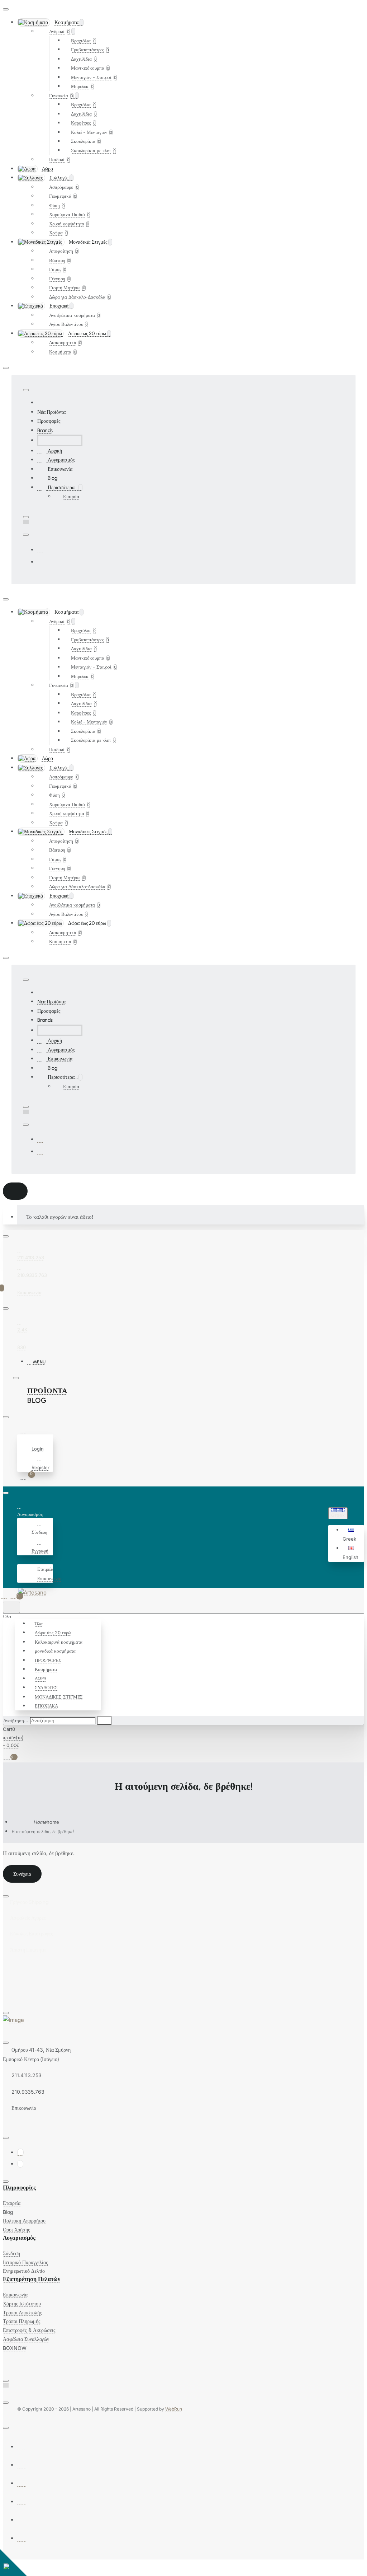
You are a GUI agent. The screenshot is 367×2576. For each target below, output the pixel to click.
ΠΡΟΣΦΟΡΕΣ (48, 1660)
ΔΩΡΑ (41, 1678)
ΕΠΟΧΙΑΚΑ (46, 1706)
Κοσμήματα (46, 1669)
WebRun (174, 2409)
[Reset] (15, 1191)
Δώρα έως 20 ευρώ (53, 1633)
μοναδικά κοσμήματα (55, 1651)
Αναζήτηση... (16, 1720)
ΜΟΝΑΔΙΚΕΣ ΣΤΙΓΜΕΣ (59, 1697)
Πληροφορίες (19, 2188)
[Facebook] (40, 550)
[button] (352, 1535)
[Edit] (6, 9)
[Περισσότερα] (21, 1560)
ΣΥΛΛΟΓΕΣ (46, 1687)
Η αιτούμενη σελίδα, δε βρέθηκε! (43, 1831)
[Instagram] (40, 562)
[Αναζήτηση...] (11, 1607)
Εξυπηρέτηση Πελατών (32, 2279)
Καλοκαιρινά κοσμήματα (59, 1642)
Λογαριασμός (19, 2238)
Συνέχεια (22, 1874)
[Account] (24, 1430)
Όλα (39, 1624)
